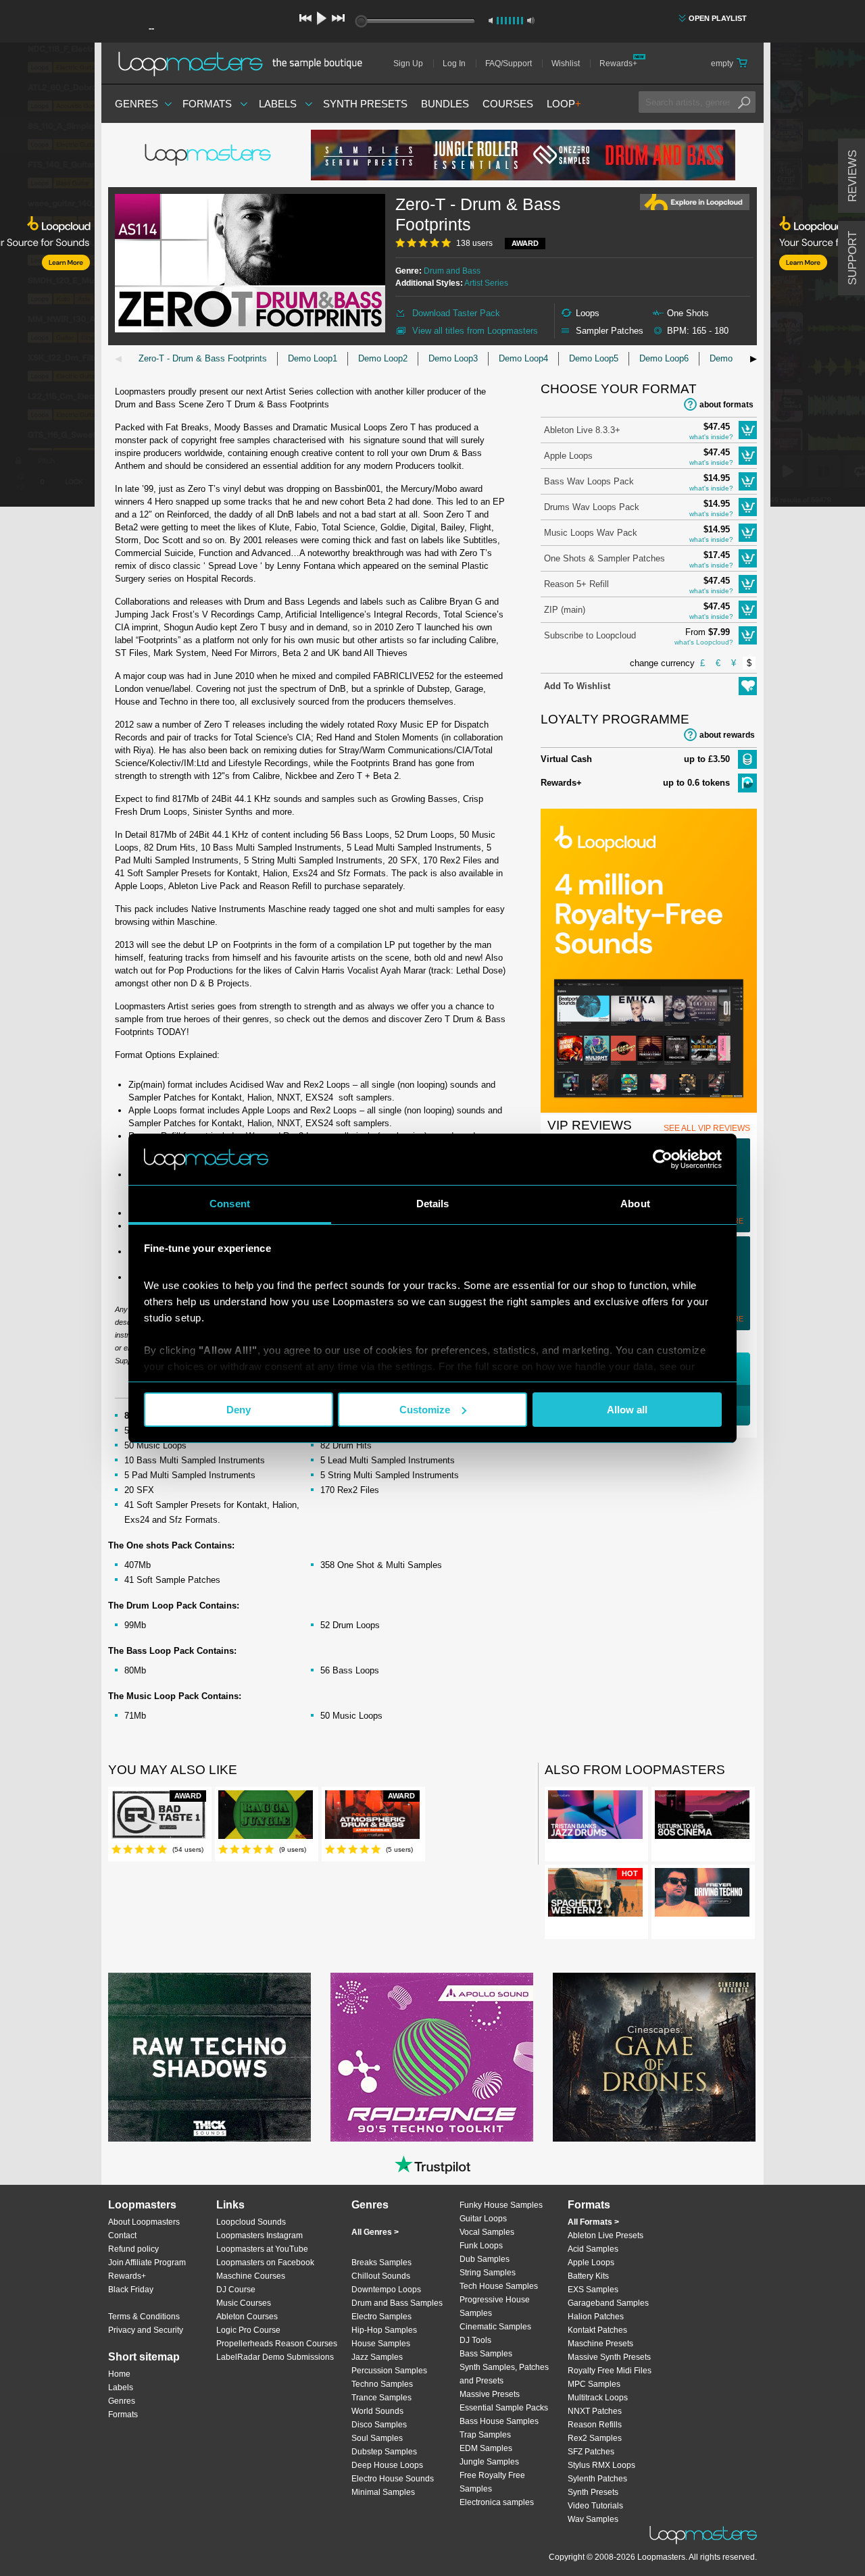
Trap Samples (485, 2435)
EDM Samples (486, 2448)
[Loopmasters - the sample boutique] (245, 64)
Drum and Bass (452, 271)
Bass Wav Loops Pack (589, 481)
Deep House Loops (387, 2465)
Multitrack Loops (598, 2398)
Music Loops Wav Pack (591, 533)
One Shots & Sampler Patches (604, 558)
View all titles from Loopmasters (475, 331)
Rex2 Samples (595, 2438)
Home (119, 2374)
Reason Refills (595, 2425)
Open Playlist (718, 18)
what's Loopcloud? (704, 642)
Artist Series (486, 283)
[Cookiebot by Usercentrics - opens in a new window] (663, 1159)
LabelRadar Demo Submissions (275, 2357)
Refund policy (133, 2249)
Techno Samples (382, 2384)
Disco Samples (379, 2425)
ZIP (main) (565, 610)
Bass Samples (486, 2354)
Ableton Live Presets (605, 2236)
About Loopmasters (144, 2222)
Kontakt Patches (597, 2330)
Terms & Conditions (144, 2317)
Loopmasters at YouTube (262, 2249)
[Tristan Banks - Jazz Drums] (595, 1817)
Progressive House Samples (495, 2306)
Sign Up (408, 64)
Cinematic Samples (495, 2327)
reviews (852, 176)
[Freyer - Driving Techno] (702, 1895)
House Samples (381, 2344)
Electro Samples (381, 2317)
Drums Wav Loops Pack (592, 507)
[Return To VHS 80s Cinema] (702, 1817)
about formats (726, 405)
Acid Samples (593, 2249)
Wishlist (566, 64)
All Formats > (593, 2222)
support (852, 258)
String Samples (488, 2273)
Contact (122, 2236)
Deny (239, 1410)
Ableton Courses (247, 2317)
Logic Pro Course (248, 2330)
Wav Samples (593, 2519)
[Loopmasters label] (209, 155)
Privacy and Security (146, 2330)
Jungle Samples (489, 2462)
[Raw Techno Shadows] (209, 2057)
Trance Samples (381, 2398)
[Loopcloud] (47, 277)
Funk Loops (481, 2246)
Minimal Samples (383, 2492)
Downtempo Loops (386, 2290)
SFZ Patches (591, 2452)
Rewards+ (618, 64)
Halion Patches (596, 2317)
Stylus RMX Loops (601, 2465)
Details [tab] (433, 1204)
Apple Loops (568, 456)
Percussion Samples (389, 2371)
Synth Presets (365, 104)
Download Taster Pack (456, 313)
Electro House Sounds (393, 2479)
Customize (425, 1410)
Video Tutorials (595, 2506)
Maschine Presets (600, 2344)
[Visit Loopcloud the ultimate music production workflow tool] (649, 1110)
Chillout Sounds (381, 2276)
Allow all (627, 1410)
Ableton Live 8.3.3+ (582, 430)
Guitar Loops (483, 2219)
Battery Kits (588, 2276)
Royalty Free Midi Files (610, 2371)
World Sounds (377, 2411)
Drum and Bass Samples (397, 2303)
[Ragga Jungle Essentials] (266, 1817)
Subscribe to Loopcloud (590, 635)
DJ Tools (475, 2340)
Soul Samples (377, 2438)
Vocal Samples (487, 2232)
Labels (278, 104)
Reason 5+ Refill (576, 584)
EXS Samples (593, 2290)
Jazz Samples (377, 2357)
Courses (508, 104)
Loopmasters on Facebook (265, 2263)
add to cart (748, 430)
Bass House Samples (499, 2421)
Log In (454, 64)
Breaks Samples (381, 2263)
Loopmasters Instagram (259, 2236)
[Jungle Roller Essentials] (523, 155)
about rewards (727, 735)
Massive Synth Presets (609, 2357)
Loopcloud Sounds (251, 2222)
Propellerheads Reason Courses (277, 2344)
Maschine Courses (251, 2276)
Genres (137, 104)
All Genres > (375, 2232)
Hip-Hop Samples (384, 2330)
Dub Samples (485, 2259)
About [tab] (635, 1204)
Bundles (445, 104)
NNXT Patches (595, 2411)
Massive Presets (490, 2394)
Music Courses (244, 2303)
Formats (207, 104)
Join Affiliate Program (147, 2263)
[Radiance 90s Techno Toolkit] (432, 2057)
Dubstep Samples (384, 2452)
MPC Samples (594, 2384)
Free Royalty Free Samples (492, 2482)
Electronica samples (497, 2502)
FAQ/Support (509, 64)
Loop (564, 104)
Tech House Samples (499, 2286)
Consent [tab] (230, 1204)
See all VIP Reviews (707, 1128)
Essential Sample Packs (504, 2408)
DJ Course (236, 2290)
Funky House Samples (501, 2205)
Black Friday (131, 2290)
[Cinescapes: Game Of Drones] (654, 2057)
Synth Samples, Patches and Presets (504, 2374)
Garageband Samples (608, 2303)
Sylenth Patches (597, 2479)
